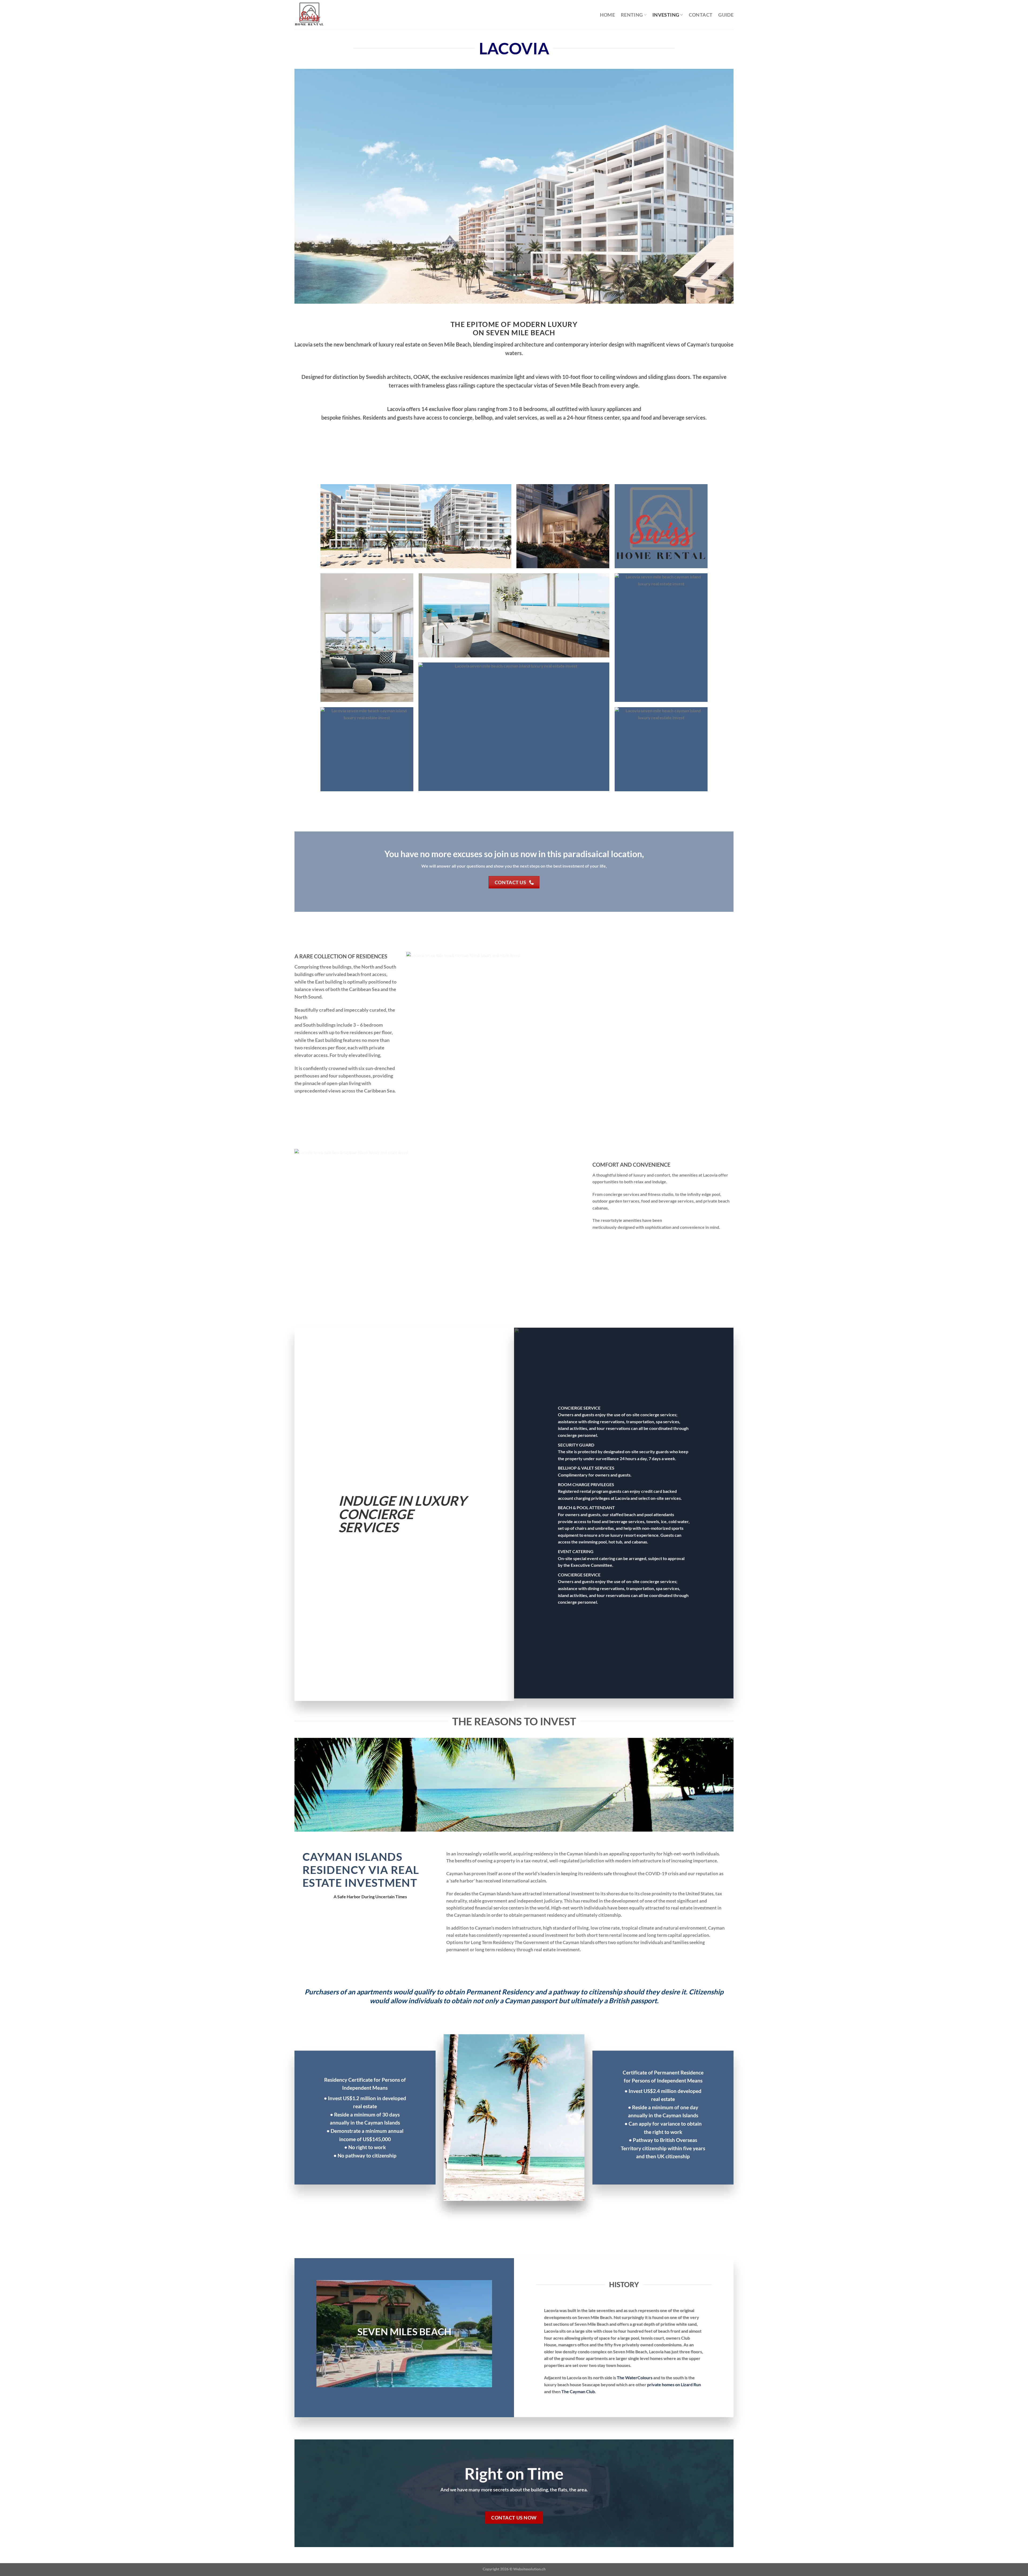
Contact (701, 15)
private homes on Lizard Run (674, 2384)
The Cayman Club (578, 2391)
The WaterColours (635, 2377)
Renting (632, 15)
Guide (726, 15)
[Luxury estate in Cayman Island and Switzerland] (318, 15)
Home (607, 15)
